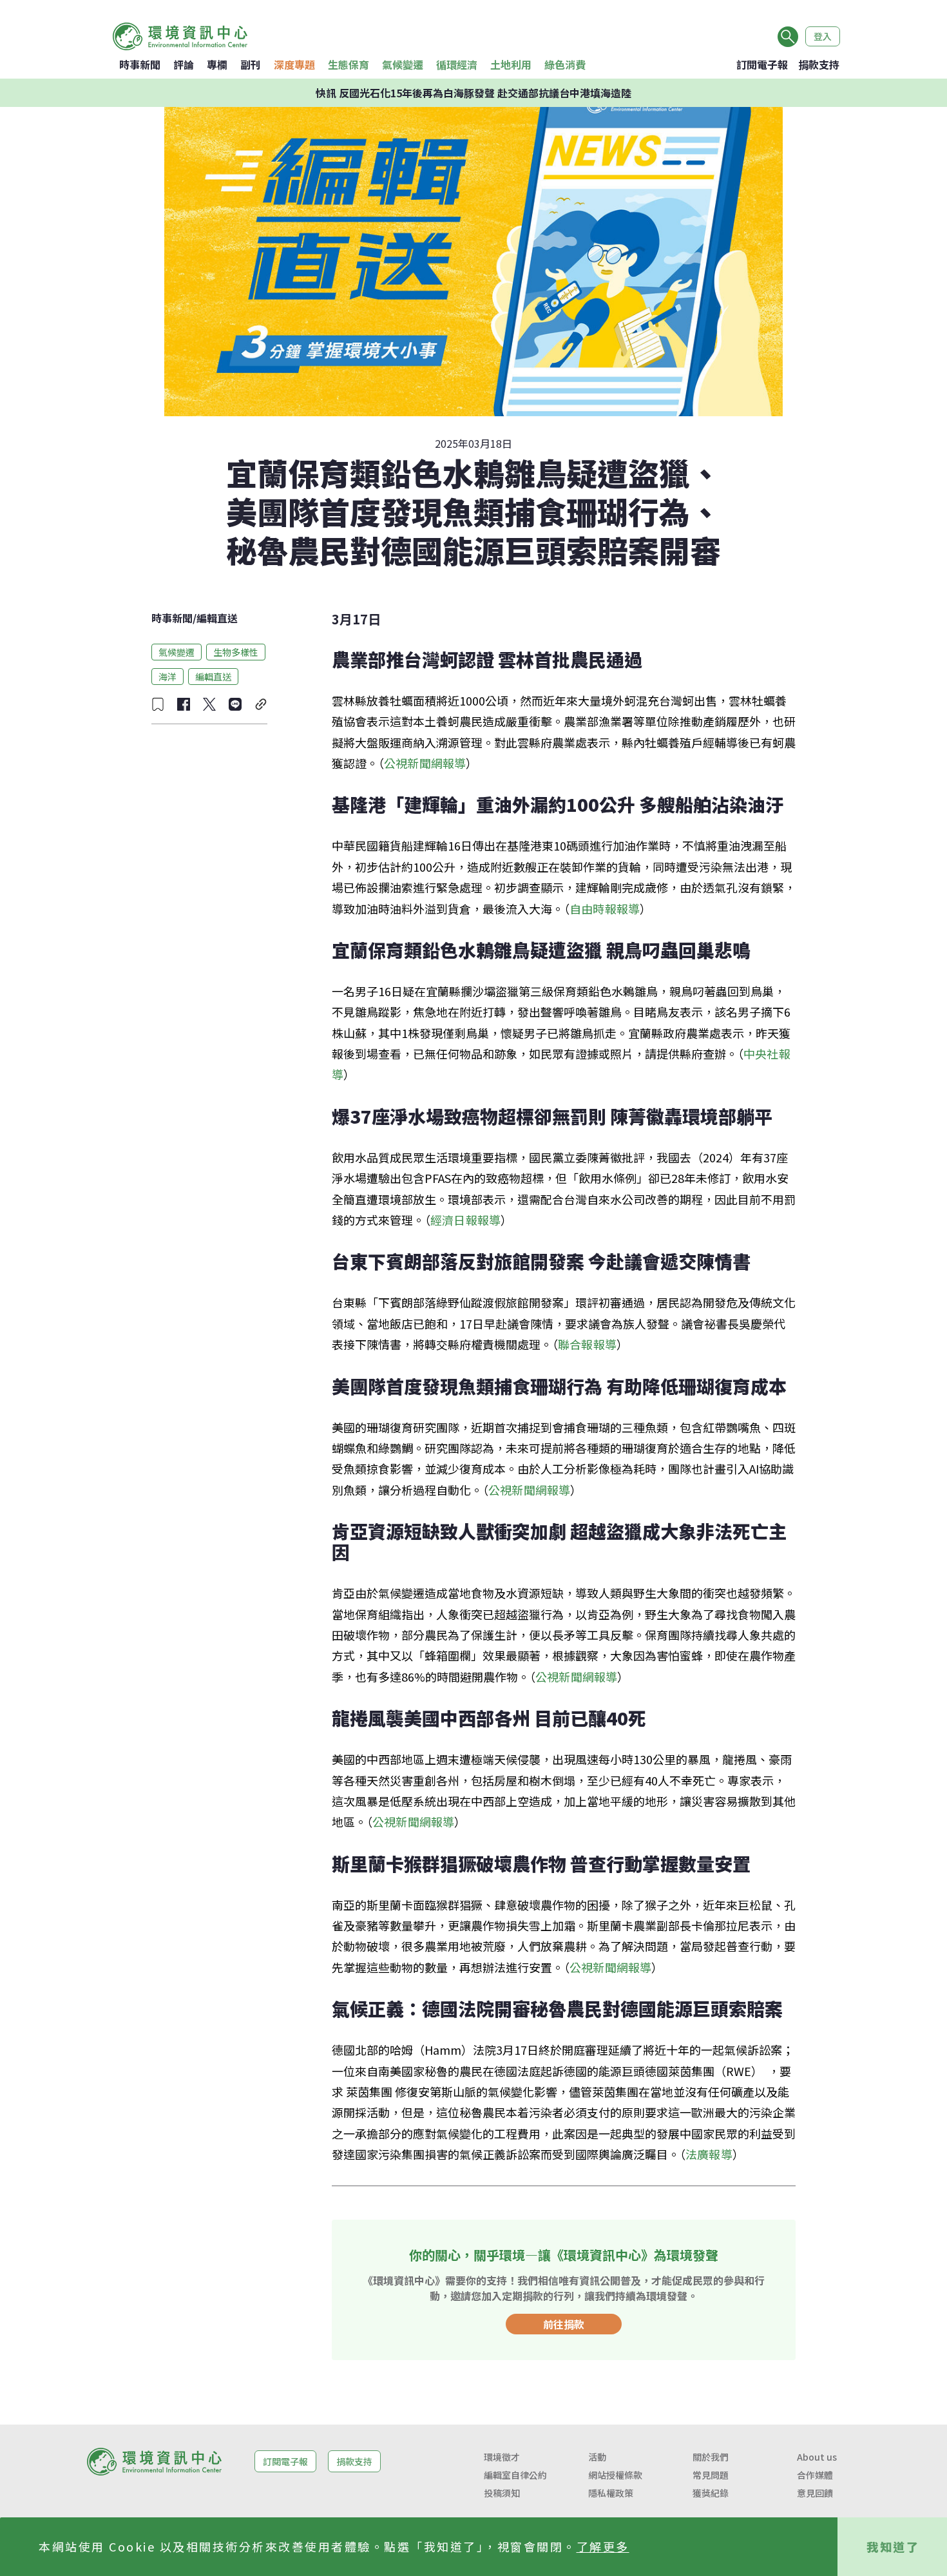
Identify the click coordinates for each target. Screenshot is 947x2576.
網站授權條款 (615, 2475)
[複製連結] (261, 704)
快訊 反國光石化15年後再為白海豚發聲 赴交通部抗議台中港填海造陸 (473, 93)
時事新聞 (140, 64)
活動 (597, 2457)
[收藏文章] (158, 704)
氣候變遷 (403, 64)
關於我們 (711, 2457)
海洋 (167, 676)
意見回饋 (815, 2493)
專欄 (217, 64)
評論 (184, 64)
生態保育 (349, 64)
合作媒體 (815, 2475)
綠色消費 (565, 64)
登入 (823, 36)
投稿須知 (502, 2493)
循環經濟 (457, 64)
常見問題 (711, 2475)
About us (817, 2457)
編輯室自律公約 (515, 2475)
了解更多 (603, 2546)
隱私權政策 (611, 2493)
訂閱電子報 (762, 64)
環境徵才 (502, 2457)
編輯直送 (217, 618)
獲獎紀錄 (711, 2493)
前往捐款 (564, 2324)
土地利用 (511, 64)
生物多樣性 (236, 651)
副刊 (251, 64)
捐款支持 (819, 64)
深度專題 (294, 64)
